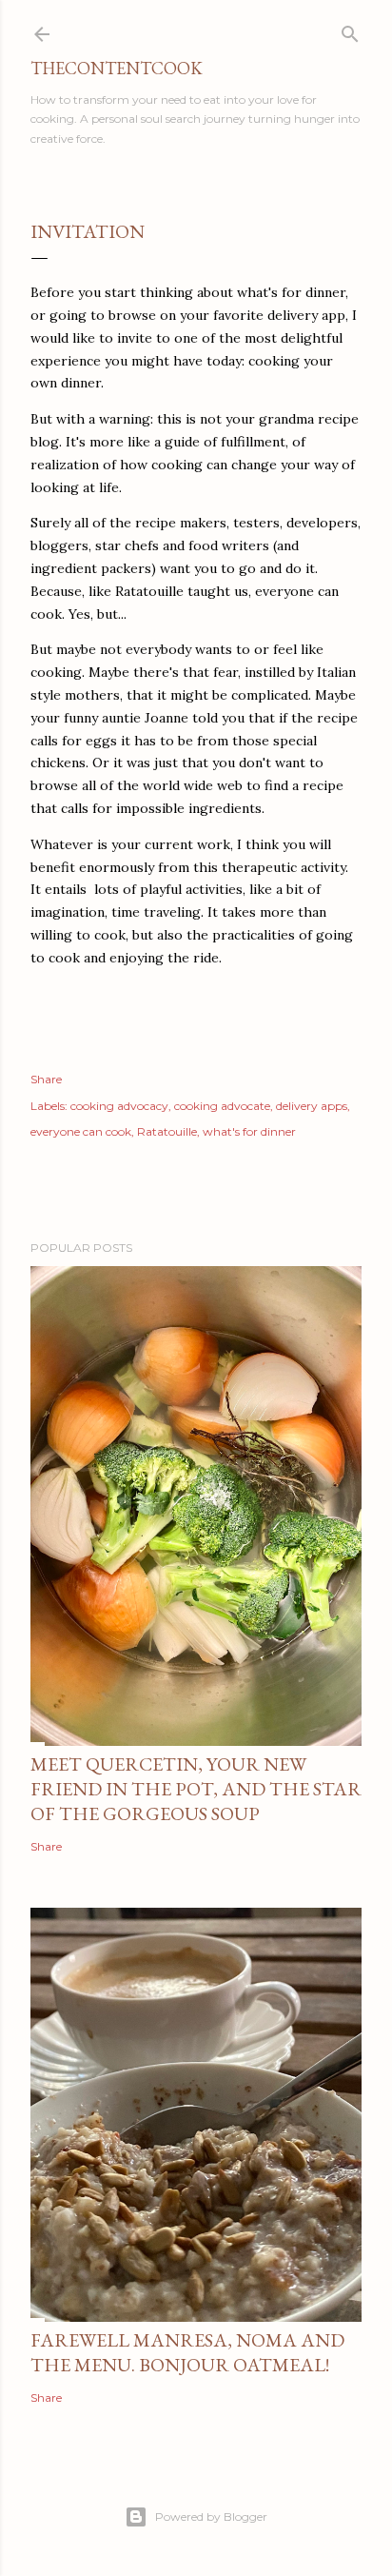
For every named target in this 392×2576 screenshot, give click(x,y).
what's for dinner (249, 1131)
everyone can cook (81, 1131)
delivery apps (312, 1106)
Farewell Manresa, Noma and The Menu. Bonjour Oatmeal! (187, 2352)
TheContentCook (117, 68)
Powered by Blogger (211, 2517)
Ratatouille (167, 1131)
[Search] (350, 30)
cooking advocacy (119, 1106)
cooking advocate (222, 1106)
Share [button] (46, 1079)
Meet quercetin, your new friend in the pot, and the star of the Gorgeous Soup (196, 1789)
